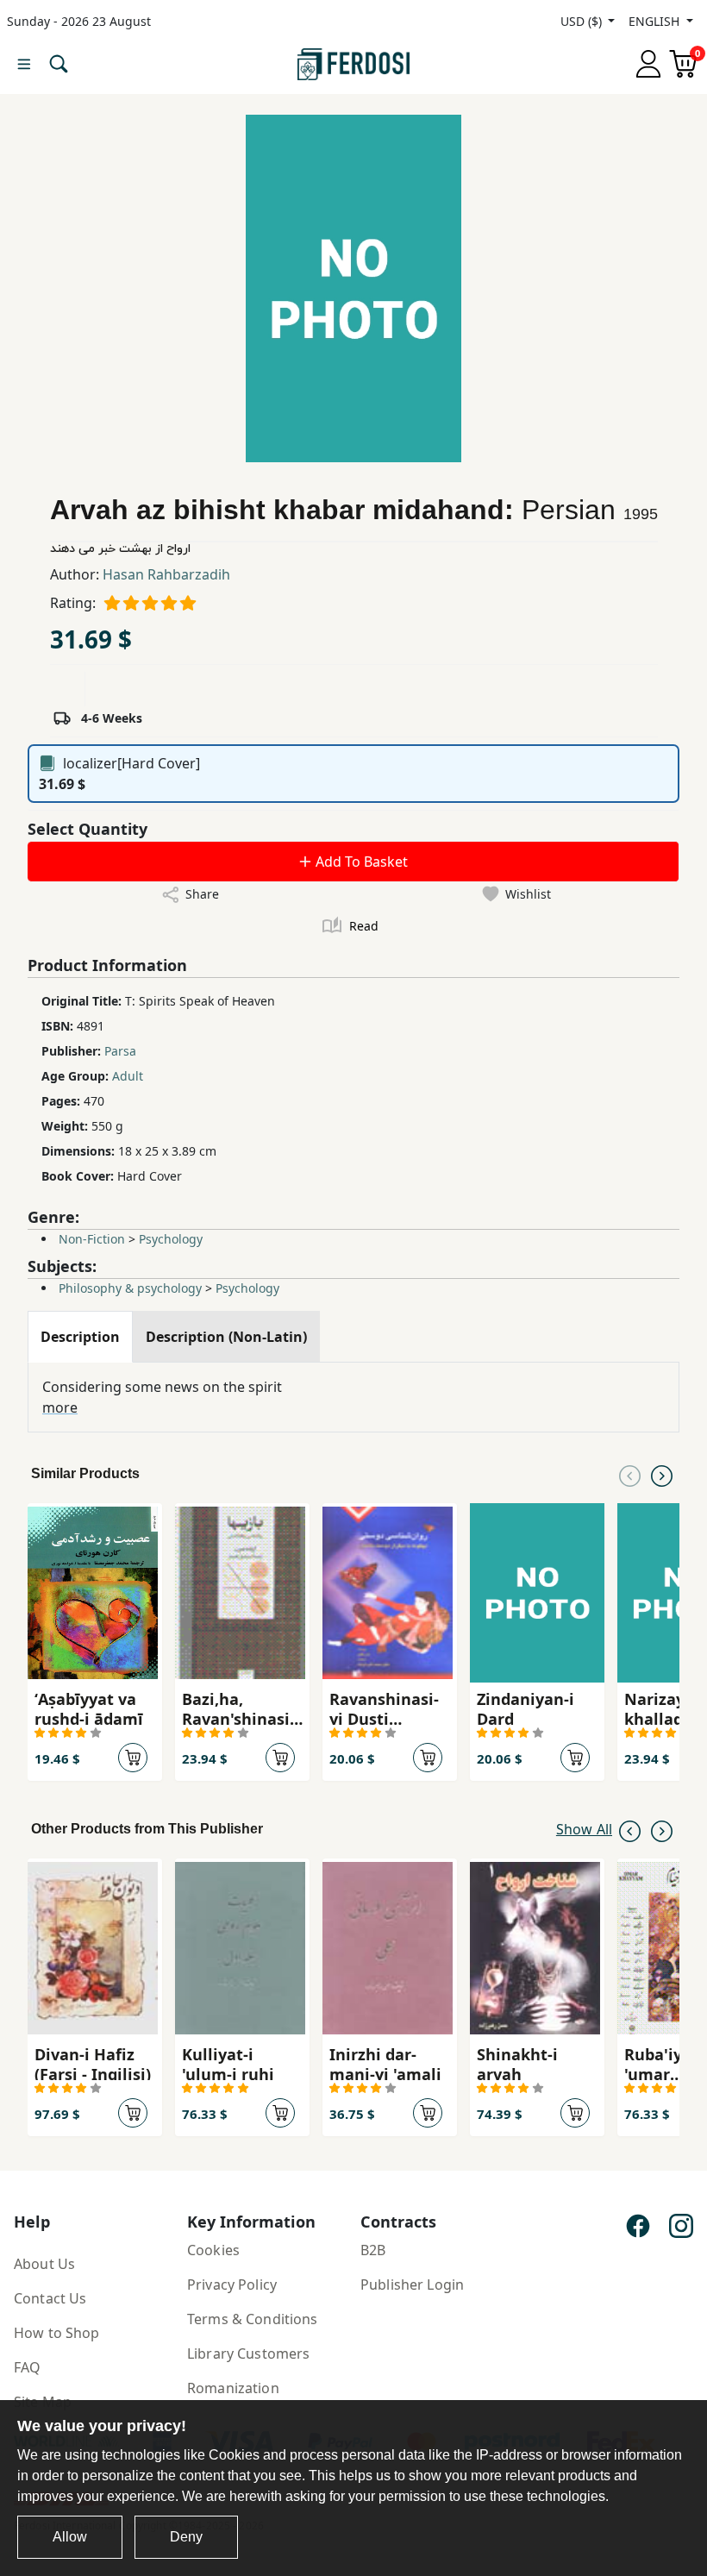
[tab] (80, 1337)
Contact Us (50, 2298)
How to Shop (57, 2333)
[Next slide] (662, 1474)
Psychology (171, 1239)
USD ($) (583, 21)
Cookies (213, 2250)
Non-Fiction (92, 1239)
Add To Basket (360, 862)
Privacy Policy (232, 2285)
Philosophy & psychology (130, 1288)
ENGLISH (656, 21)
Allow (70, 2537)
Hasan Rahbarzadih (166, 574)
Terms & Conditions (253, 2319)
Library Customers (248, 2353)
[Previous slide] (630, 1474)
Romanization (233, 2388)
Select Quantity (88, 829)
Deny (186, 2537)
